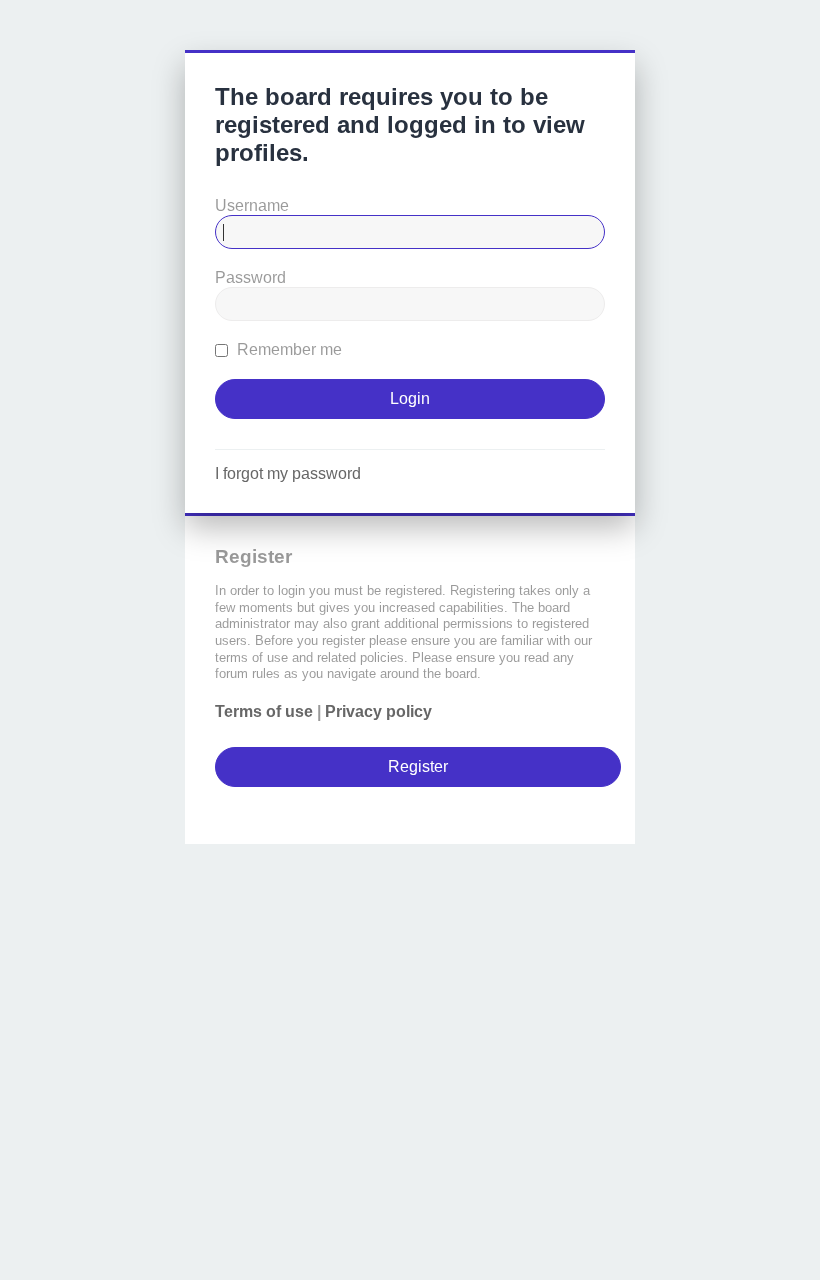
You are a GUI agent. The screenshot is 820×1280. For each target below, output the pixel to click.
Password (250, 277)
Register (418, 766)
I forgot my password (288, 473)
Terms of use (264, 711)
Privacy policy (378, 711)
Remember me (287, 349)
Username (252, 205)
